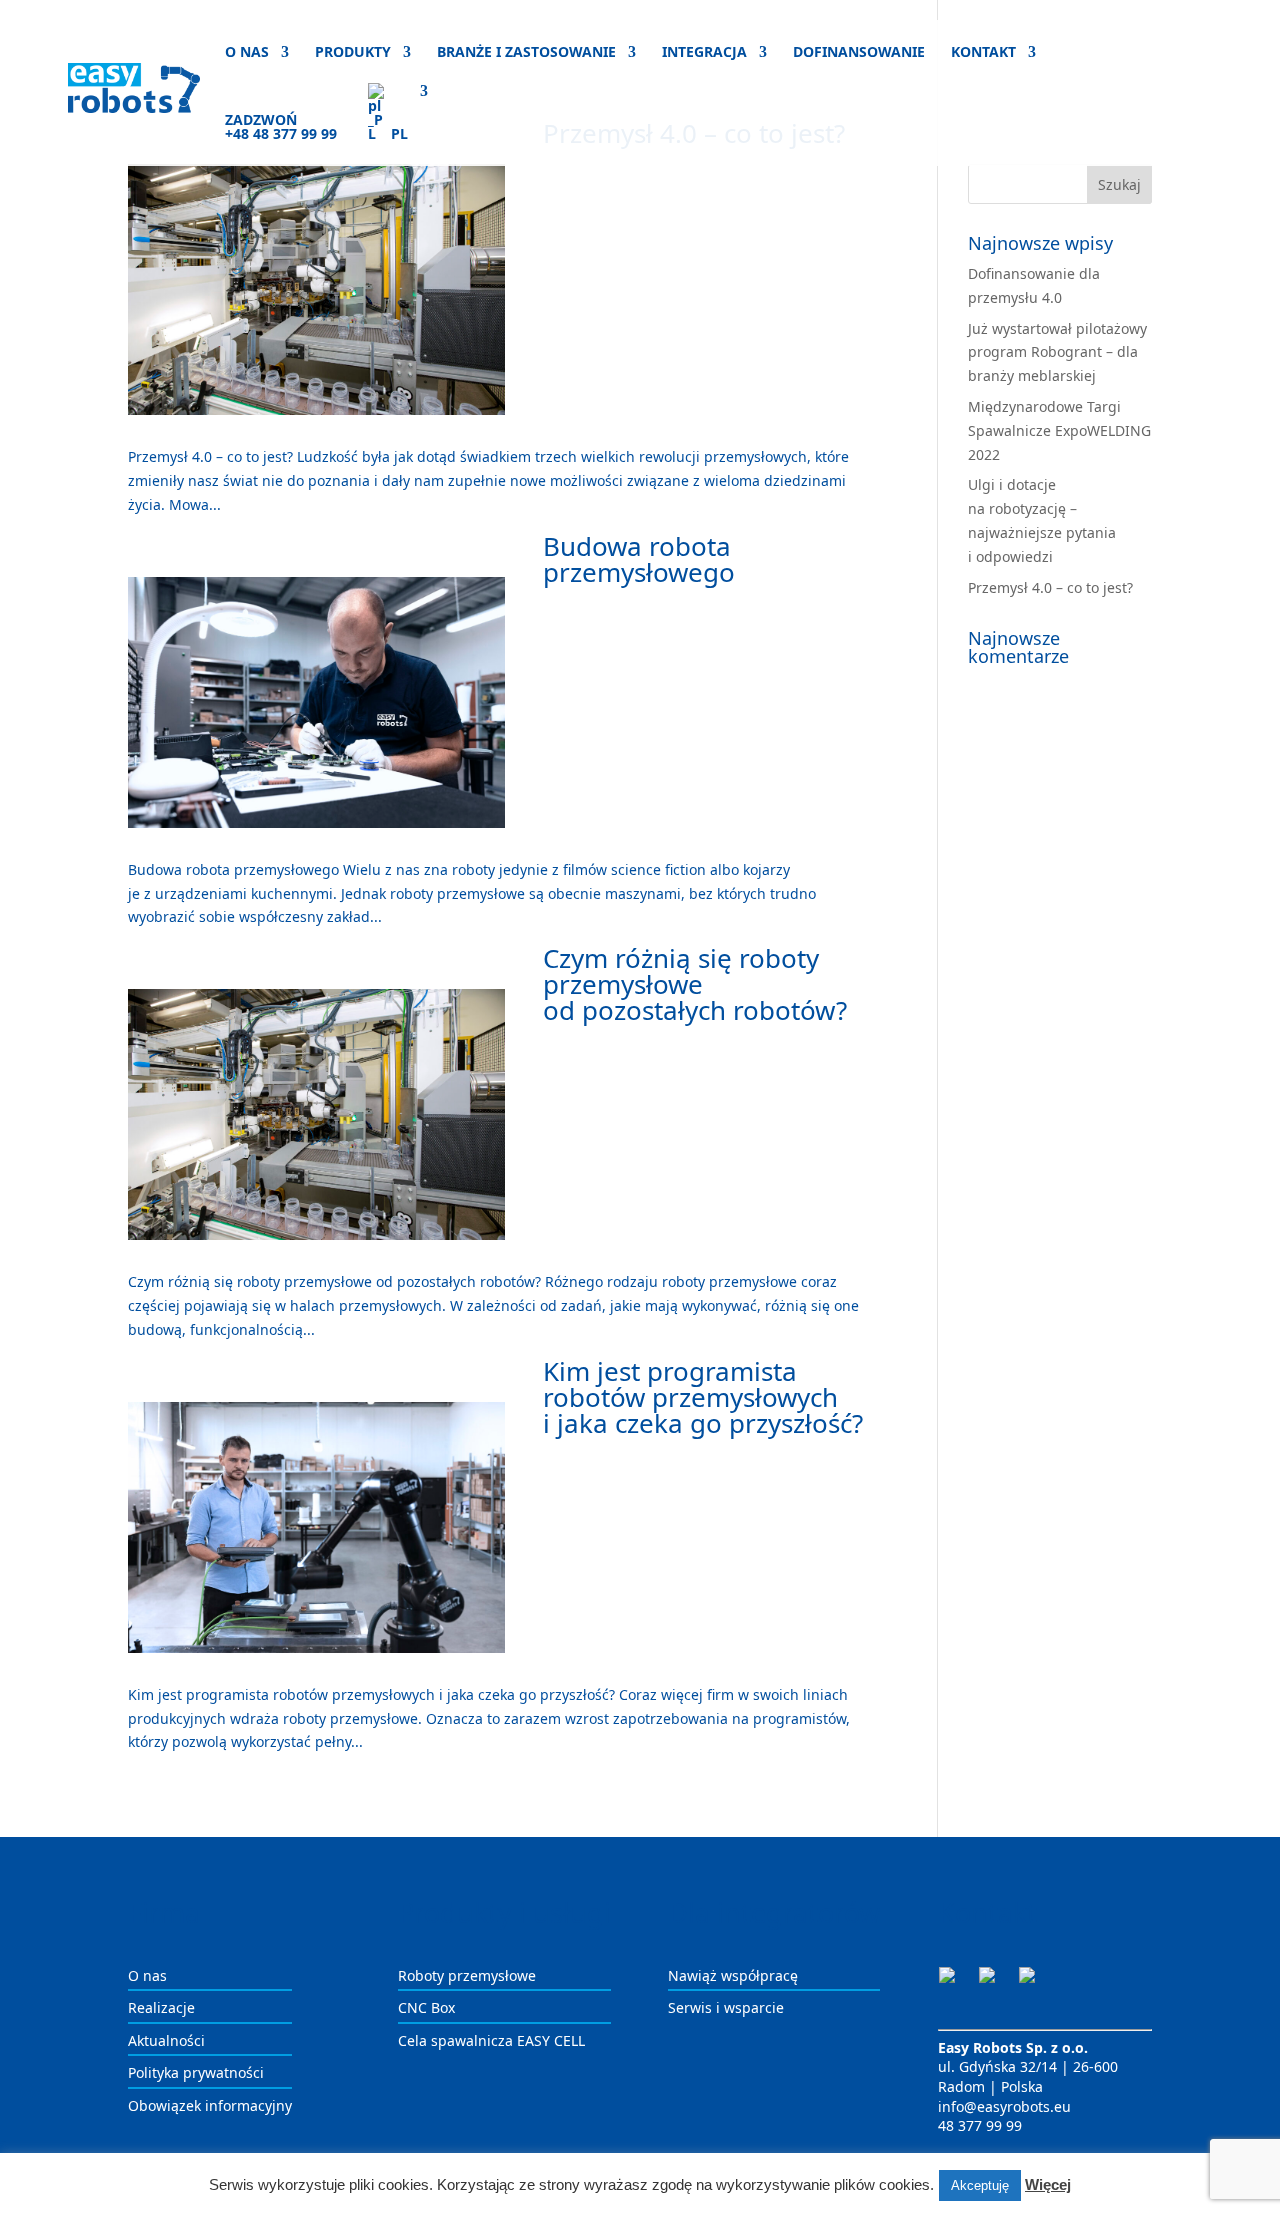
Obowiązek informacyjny (210, 2105)
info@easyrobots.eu (1004, 2106)
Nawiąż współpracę (733, 1975)
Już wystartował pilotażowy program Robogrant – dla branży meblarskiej (1057, 352)
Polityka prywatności (196, 2072)
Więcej (1048, 2184)
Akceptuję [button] (980, 2185)
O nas (147, 1975)
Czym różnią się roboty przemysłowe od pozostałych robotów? (695, 984)
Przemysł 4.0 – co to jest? (1050, 587)
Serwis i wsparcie (726, 2007)
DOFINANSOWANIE (859, 53)
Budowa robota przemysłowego (639, 559)
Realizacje (161, 2007)
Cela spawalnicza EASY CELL (491, 2040)
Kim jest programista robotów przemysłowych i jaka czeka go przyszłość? (703, 1397)
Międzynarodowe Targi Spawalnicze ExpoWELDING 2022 (1059, 430)
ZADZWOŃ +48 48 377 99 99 (281, 128)
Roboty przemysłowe (467, 1975)
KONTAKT (983, 53)
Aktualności (166, 2040)
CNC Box (426, 2007)
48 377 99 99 (980, 2125)
